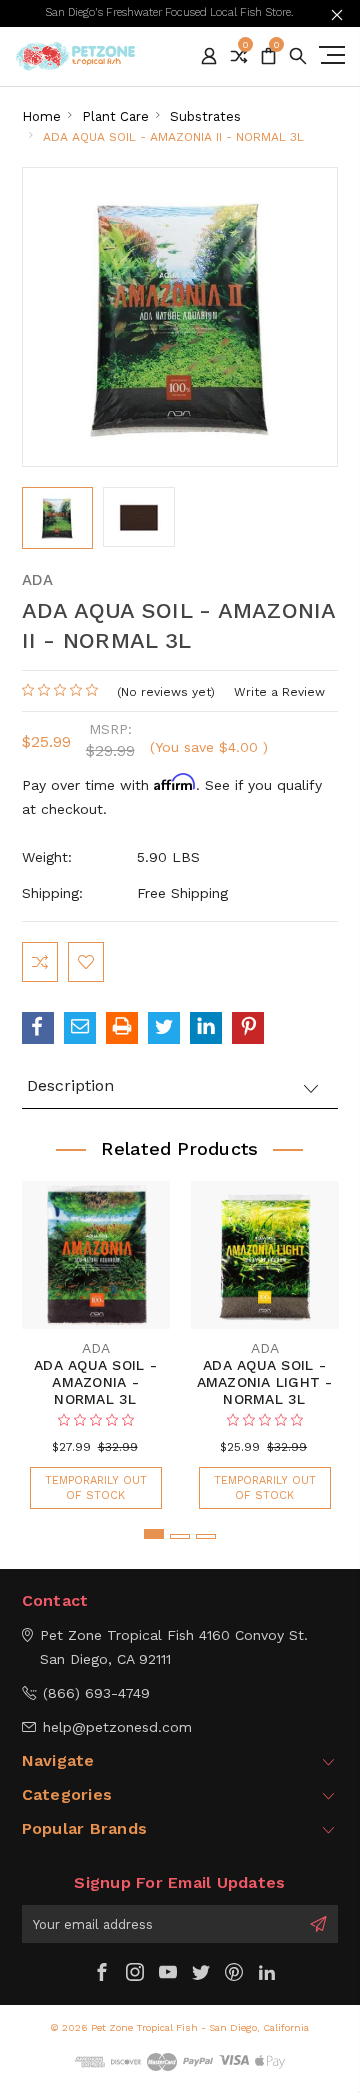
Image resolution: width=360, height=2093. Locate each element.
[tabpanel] (95, 1335)
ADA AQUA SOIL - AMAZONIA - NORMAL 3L (95, 1382)
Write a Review (279, 692)
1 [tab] (154, 1534)
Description (70, 1085)
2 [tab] (180, 1536)
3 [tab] (206, 1536)
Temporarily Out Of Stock (96, 1488)
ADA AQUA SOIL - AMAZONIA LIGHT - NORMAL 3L (265, 1382)
